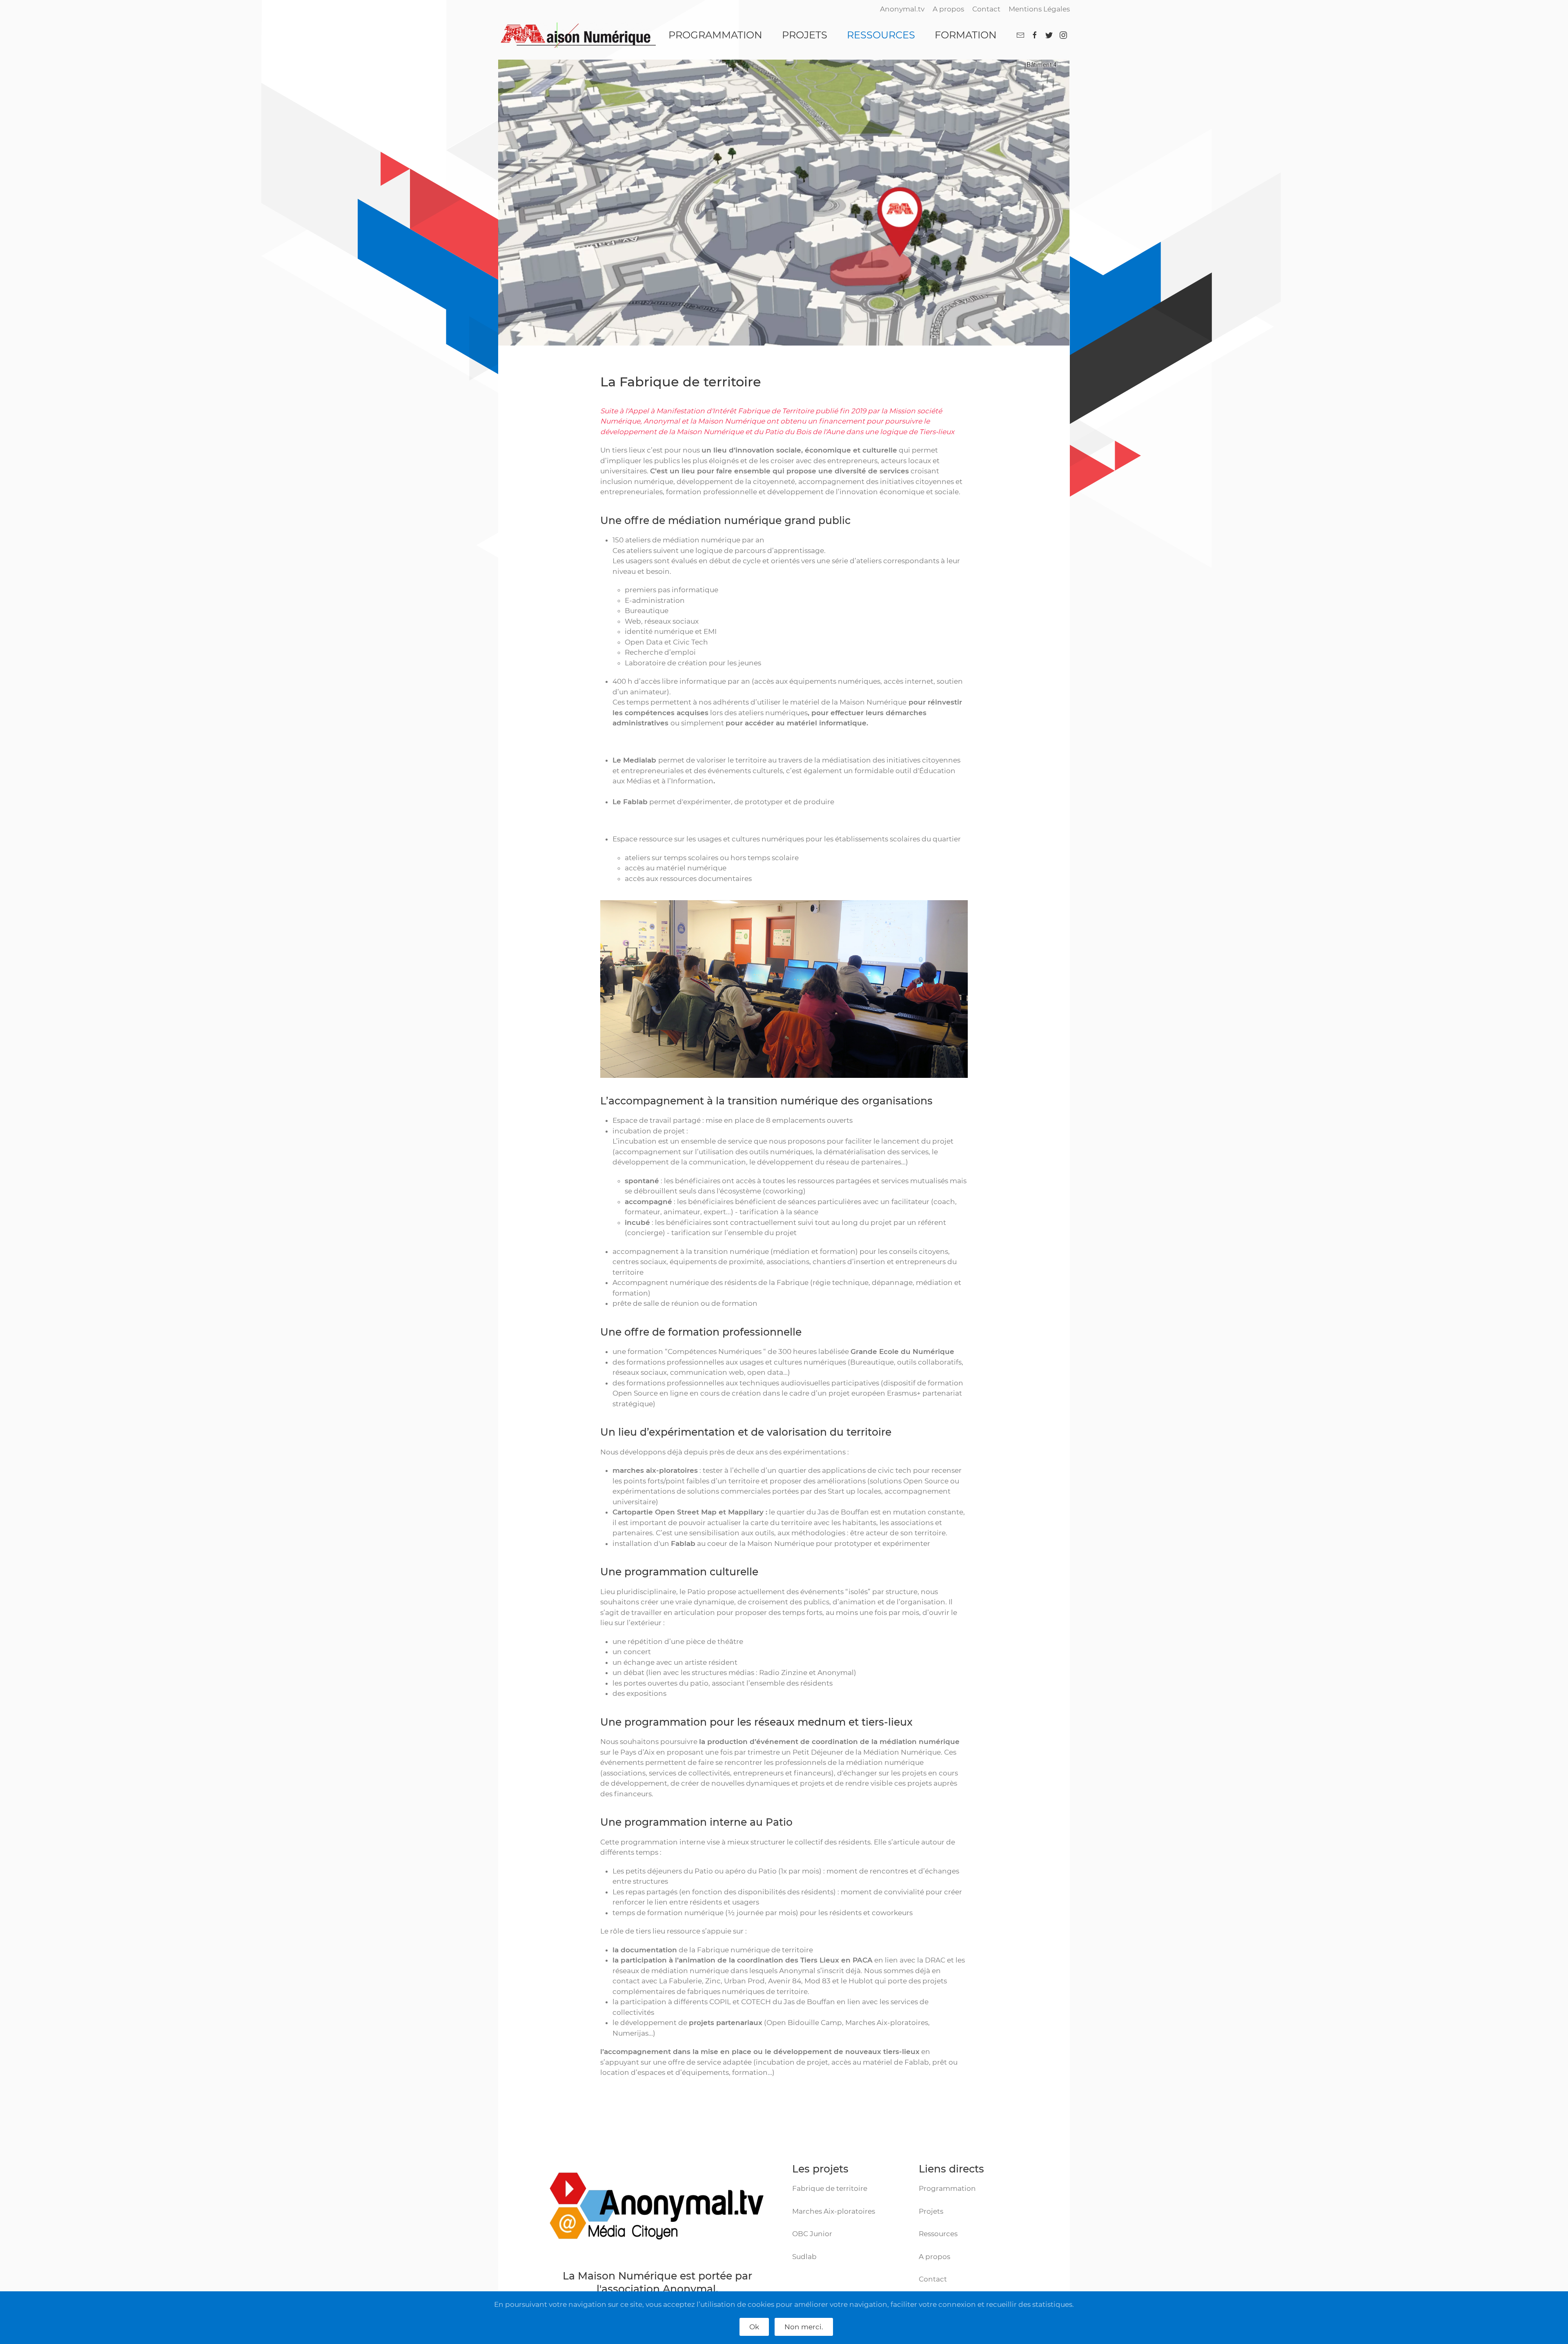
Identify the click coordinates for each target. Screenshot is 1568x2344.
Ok (754, 2327)
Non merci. (804, 2327)
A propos (948, 9)
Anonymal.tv (902, 9)
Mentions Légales (1039, 9)
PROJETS (805, 35)
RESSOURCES (881, 35)
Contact (986, 9)
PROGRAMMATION (715, 35)
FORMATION (966, 35)
